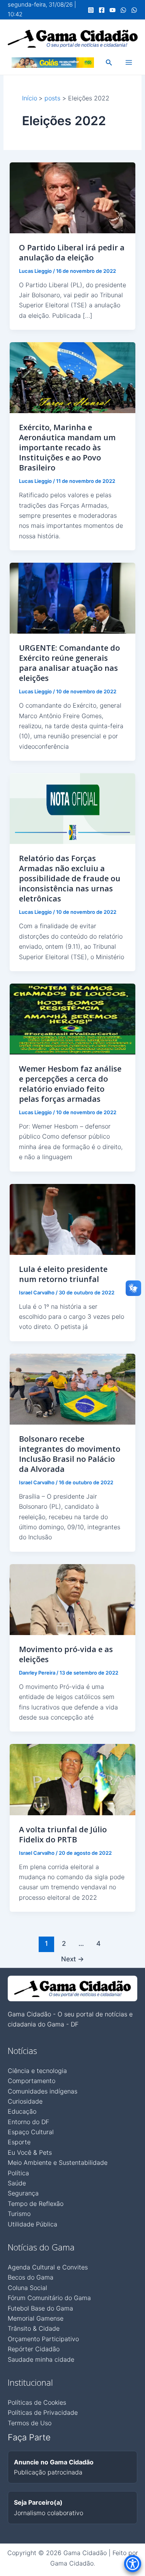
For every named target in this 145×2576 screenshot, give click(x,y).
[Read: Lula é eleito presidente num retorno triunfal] (73, 1219)
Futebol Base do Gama (40, 2308)
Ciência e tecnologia (37, 2071)
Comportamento (32, 2081)
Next (72, 1959)
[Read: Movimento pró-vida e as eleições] (73, 1599)
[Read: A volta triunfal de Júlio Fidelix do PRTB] (73, 1779)
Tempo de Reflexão (36, 2204)
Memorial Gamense (36, 2318)
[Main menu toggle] (129, 62)
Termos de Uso (30, 2423)
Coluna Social (27, 2288)
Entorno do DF (28, 2122)
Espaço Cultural (31, 2132)
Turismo (19, 2214)
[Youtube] (113, 10)
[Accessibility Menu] (133, 2564)
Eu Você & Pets (30, 2152)
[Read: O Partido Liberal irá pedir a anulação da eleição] (73, 197)
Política (18, 2173)
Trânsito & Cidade (34, 2328)
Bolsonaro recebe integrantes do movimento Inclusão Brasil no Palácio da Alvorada (70, 1454)
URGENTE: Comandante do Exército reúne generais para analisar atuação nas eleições (69, 663)
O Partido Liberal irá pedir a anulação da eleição (72, 252)
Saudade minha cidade (41, 2359)
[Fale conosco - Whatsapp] (134, 10)
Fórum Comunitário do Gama (49, 2298)
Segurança (23, 2193)
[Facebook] (102, 10)
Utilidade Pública (32, 2224)
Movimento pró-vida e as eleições (66, 1654)
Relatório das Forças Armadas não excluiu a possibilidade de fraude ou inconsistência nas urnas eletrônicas (70, 878)
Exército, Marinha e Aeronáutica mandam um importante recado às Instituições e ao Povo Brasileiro (67, 447)
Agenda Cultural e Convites (48, 2267)
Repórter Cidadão (34, 2349)
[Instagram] (91, 10)
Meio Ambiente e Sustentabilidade (58, 2162)
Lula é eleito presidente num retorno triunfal (63, 1274)
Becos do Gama (31, 2277)
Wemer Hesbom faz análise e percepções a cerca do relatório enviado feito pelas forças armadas (70, 1084)
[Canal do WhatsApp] (123, 10)
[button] (109, 63)
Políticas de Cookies (37, 2402)
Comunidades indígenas (43, 2091)
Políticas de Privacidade (43, 2412)
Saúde (17, 2183)
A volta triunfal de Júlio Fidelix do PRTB (63, 1834)
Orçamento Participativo (43, 2339)
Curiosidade (25, 2101)
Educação (22, 2111)
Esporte (19, 2142)
